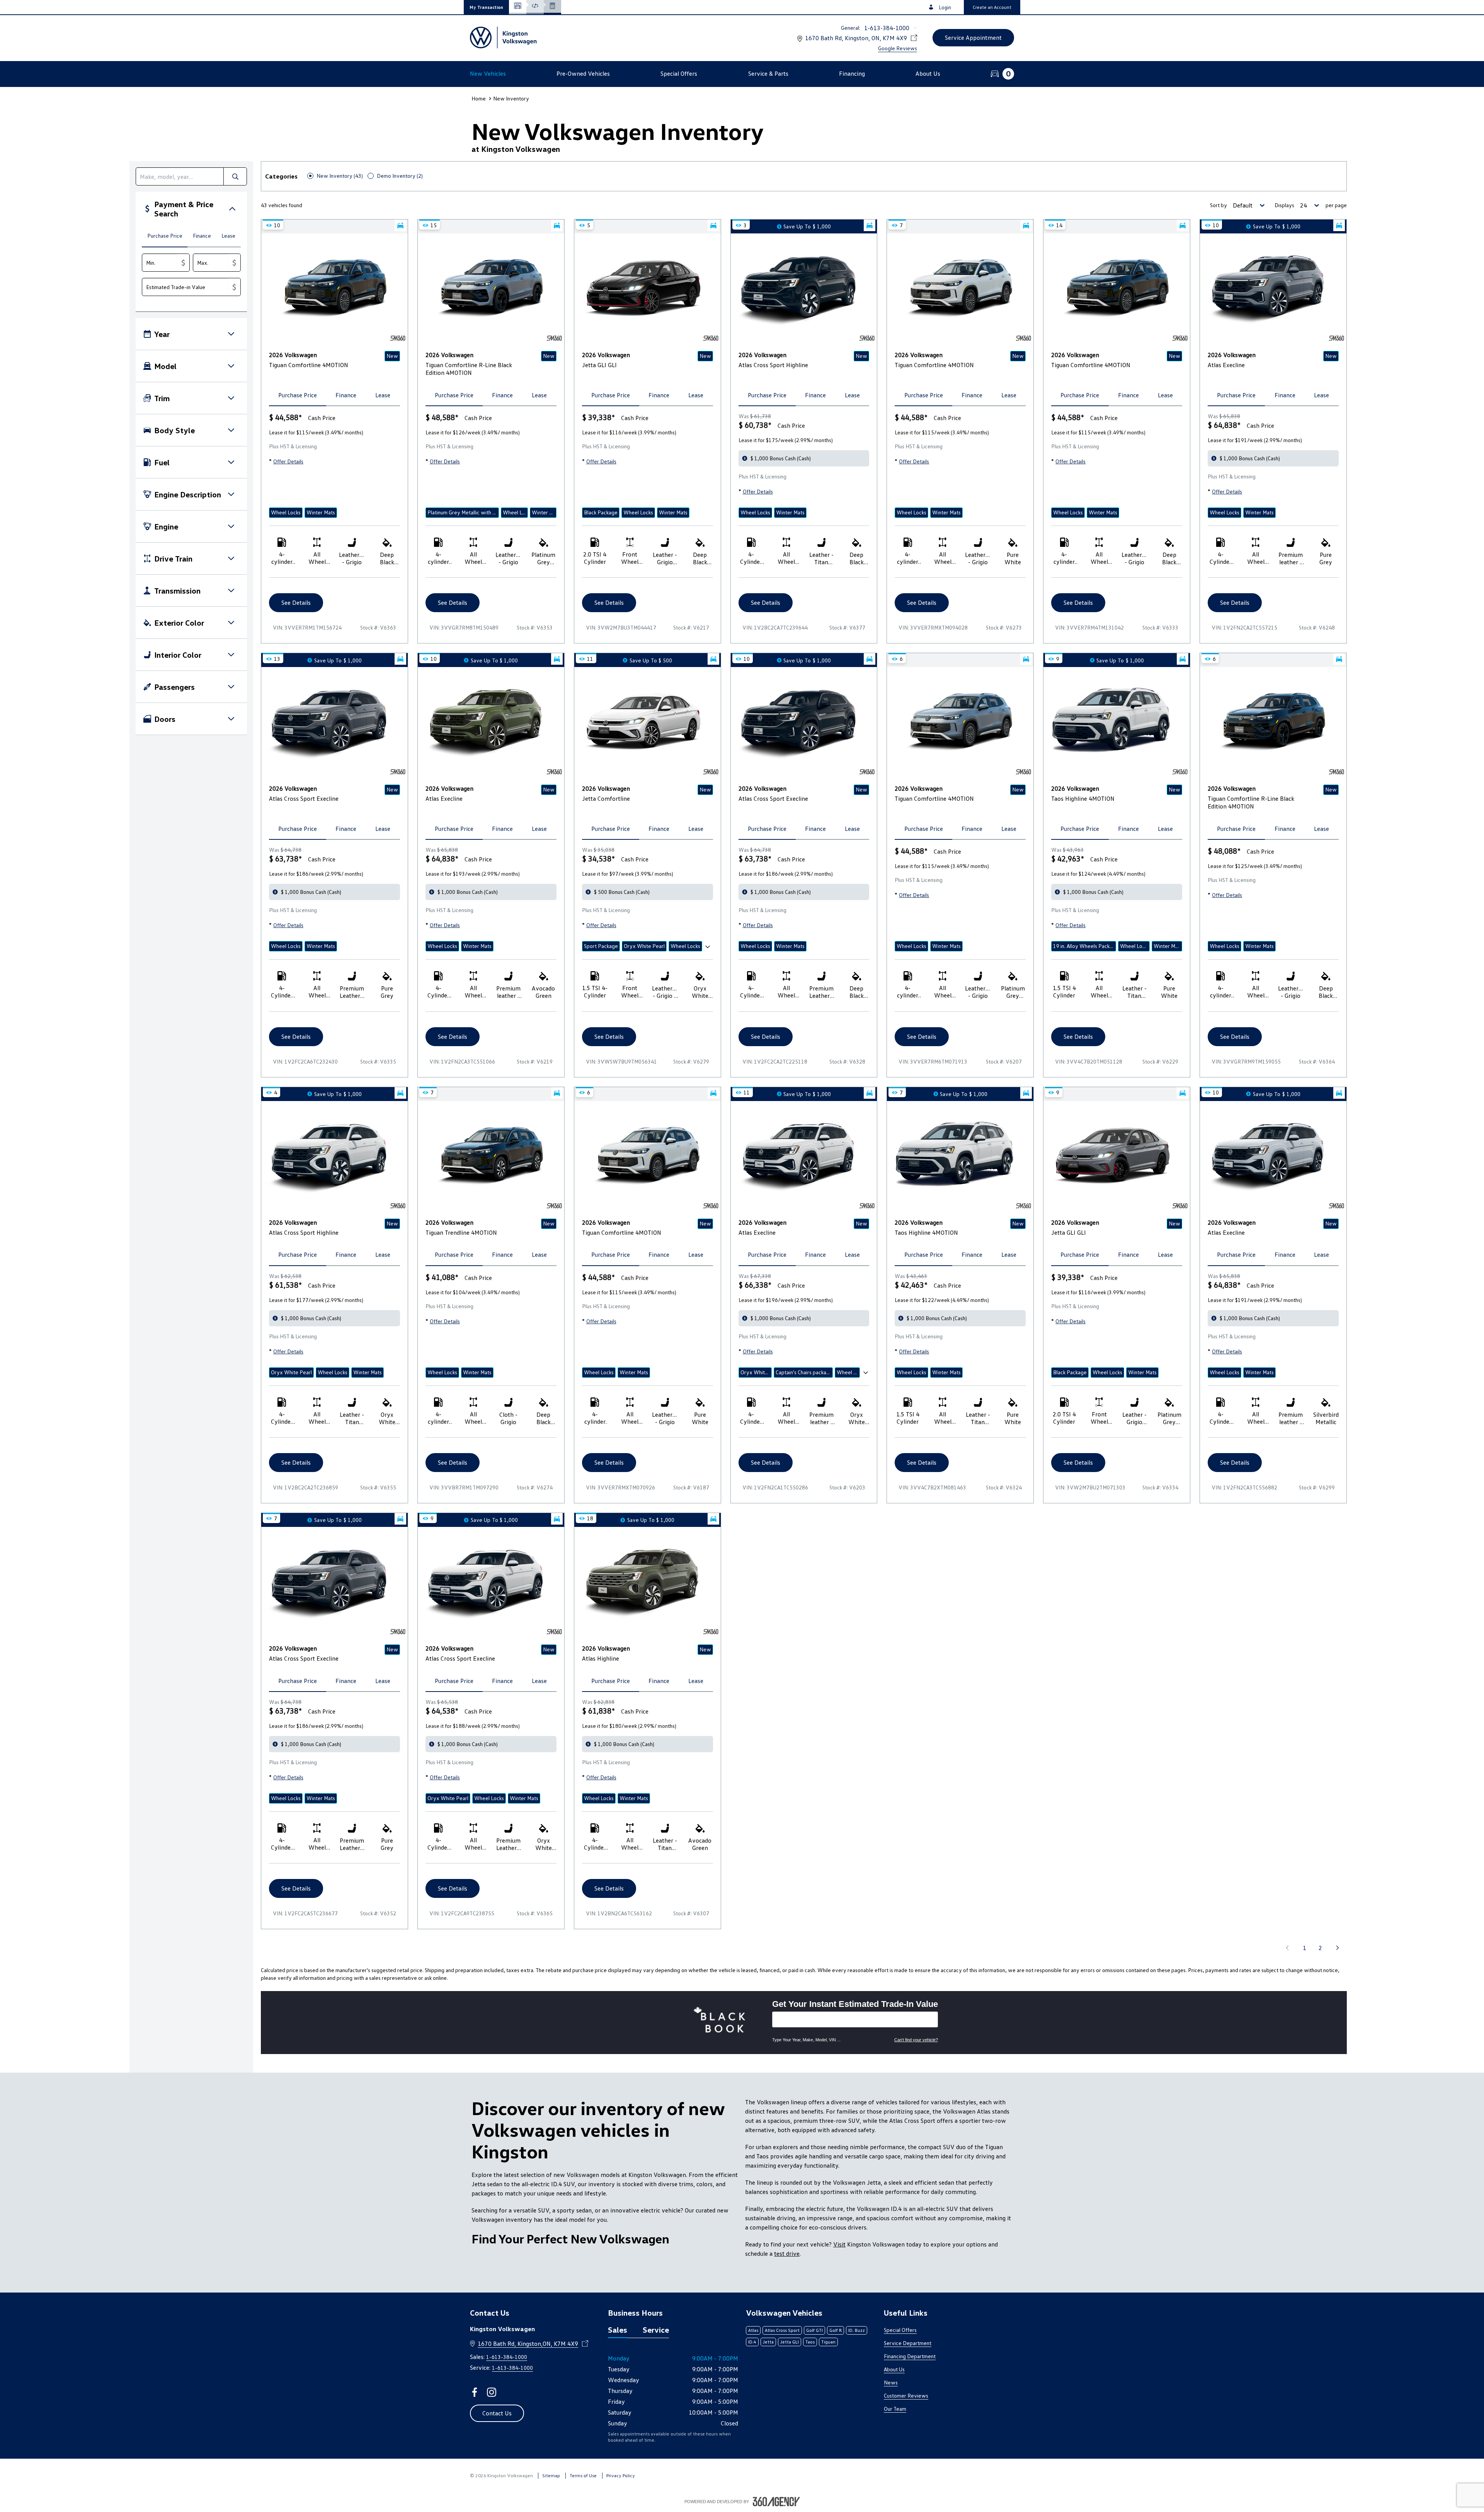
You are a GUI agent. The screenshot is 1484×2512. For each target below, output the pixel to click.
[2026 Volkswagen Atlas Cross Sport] (804, 288)
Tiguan (828, 2342)
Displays (1284, 205)
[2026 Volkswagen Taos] (1117, 722)
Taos (810, 2342)
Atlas (753, 2330)
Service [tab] (656, 2330)
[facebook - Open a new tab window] (475, 2392)
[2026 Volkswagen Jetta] (648, 722)
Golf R (836, 2330)
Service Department (908, 2343)
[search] (180, 176)
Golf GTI (814, 2330)
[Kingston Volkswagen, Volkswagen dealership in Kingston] (503, 37)
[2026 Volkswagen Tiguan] (334, 288)
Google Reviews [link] (898, 48)
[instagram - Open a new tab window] (492, 2392)
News (891, 2382)
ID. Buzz (857, 2330)
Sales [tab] (618, 2330)
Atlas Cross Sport (782, 2330)
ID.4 (752, 2342)
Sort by (1219, 205)
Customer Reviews (906, 2395)
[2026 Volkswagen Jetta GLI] (648, 288)
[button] (486, 7)
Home (479, 98)
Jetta (768, 2342)
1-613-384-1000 (887, 28)
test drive (787, 2253)
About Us (894, 2369)
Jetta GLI (790, 2342)
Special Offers (900, 2330)
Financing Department (910, 2356)
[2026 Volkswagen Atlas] (1273, 288)
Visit (839, 2244)
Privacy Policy (621, 2475)
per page (1336, 205)
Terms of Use (583, 2475)
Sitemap (551, 2475)
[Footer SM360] (776, 2502)
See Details (296, 602)
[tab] (165, 236)
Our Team (895, 2409)
